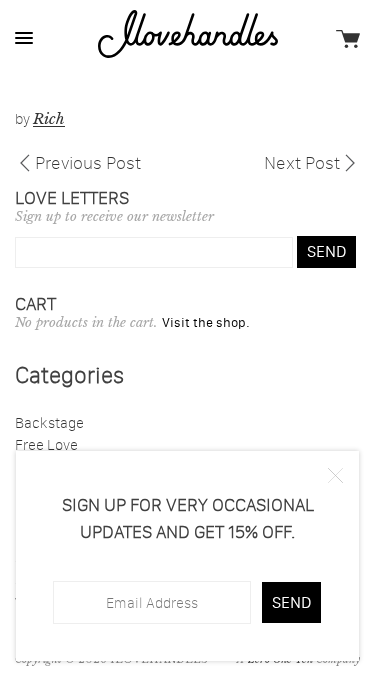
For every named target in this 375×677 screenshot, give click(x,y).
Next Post (302, 161)
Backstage (49, 422)
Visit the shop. (206, 322)
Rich (49, 118)
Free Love (46, 444)
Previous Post (88, 161)
